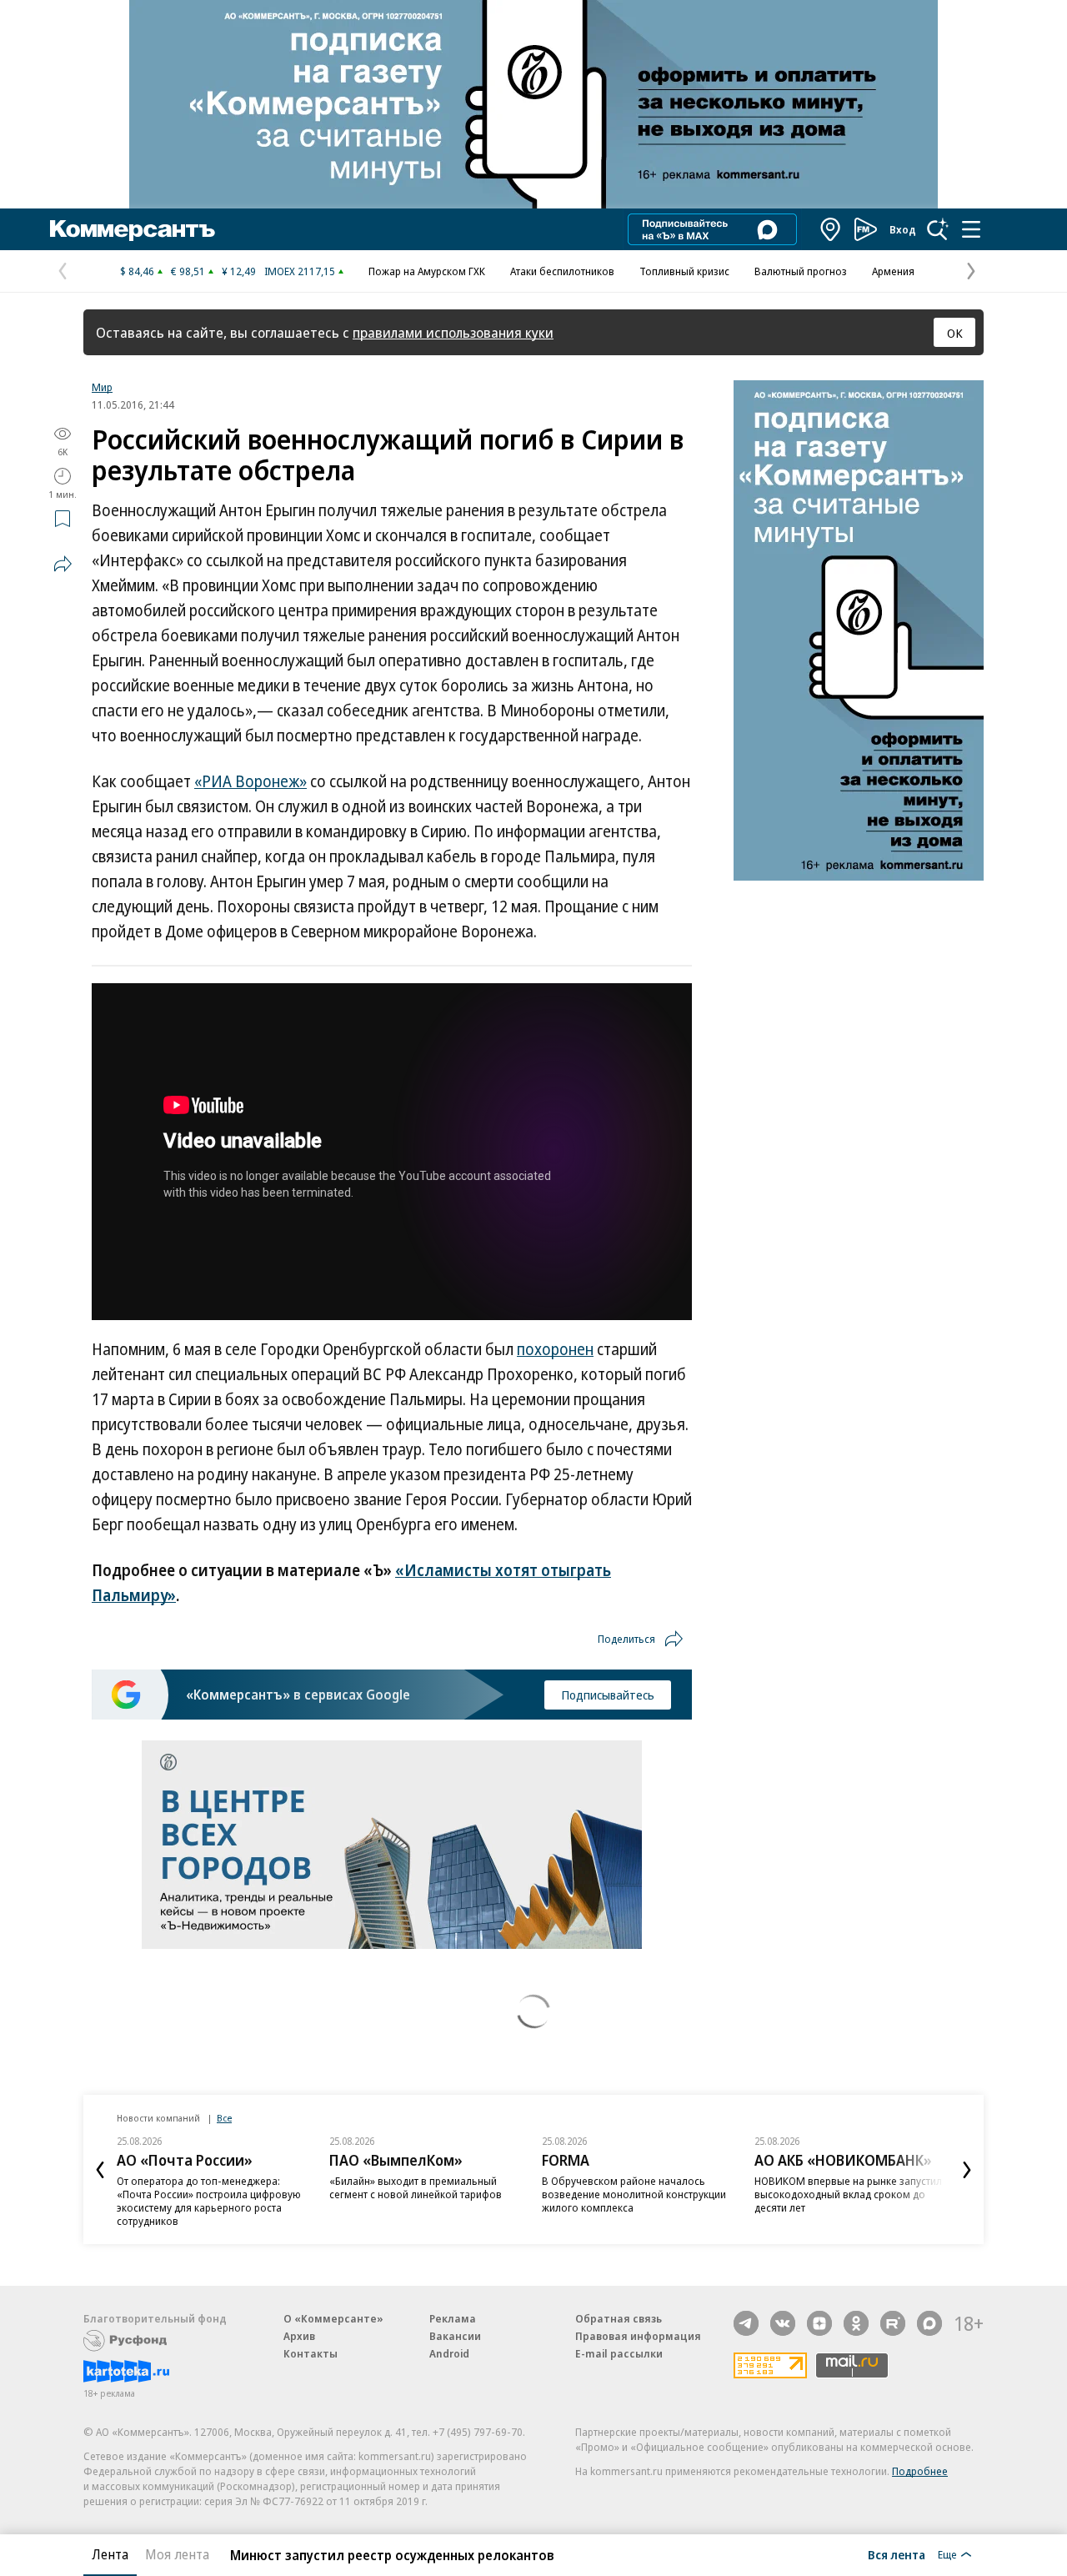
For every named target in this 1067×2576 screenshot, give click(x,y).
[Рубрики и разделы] (971, 229)
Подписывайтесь (608, 1695)
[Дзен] (819, 2323)
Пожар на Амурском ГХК (427, 271)
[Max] (929, 2323)
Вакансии (455, 2336)
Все (224, 2118)
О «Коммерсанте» (333, 2318)
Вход (903, 229)
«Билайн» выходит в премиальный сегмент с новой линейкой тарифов (203, 2187)
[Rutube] (893, 2323)
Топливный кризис (684, 271)
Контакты (311, 2353)
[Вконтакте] (783, 2323)
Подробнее (920, 2471)
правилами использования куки (453, 332)
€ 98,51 (188, 271)
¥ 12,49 (239, 271)
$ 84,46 (137, 271)
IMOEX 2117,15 (300, 271)
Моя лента (177, 2554)
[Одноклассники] (856, 2323)
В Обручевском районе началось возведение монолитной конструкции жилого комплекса (421, 2194)
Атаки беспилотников (562, 271)
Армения (893, 271)
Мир (102, 387)
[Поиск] (938, 229)
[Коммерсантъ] (133, 229)
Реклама (453, 2318)
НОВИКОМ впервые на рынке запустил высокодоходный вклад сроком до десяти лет (636, 2194)
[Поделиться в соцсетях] (63, 564)
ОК (955, 333)
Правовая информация (638, 2336)
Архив (299, 2336)
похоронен (555, 1349)
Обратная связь (619, 2318)
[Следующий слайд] (967, 2170)
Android (449, 2353)
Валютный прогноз (801, 271)
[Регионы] (831, 229)
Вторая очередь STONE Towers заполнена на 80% (830, 2187)
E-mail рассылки (619, 2353)
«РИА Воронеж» (250, 781)
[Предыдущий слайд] (100, 2170)
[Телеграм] (746, 2323)
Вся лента (897, 2554)
